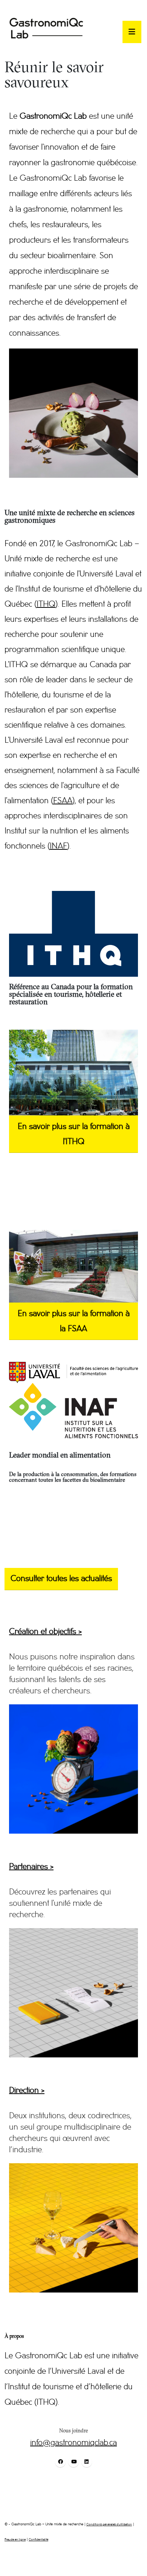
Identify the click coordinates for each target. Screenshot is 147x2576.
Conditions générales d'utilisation (109, 2524)
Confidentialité (38, 2540)
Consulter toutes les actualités (61, 1579)
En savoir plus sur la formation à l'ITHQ (74, 1134)
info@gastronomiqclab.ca (73, 2443)
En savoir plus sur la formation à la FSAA (74, 1321)
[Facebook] (60, 2462)
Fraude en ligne (15, 2540)
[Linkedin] (87, 2462)
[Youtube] (73, 2462)
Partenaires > (31, 1867)
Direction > (27, 2091)
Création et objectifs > (45, 1632)
